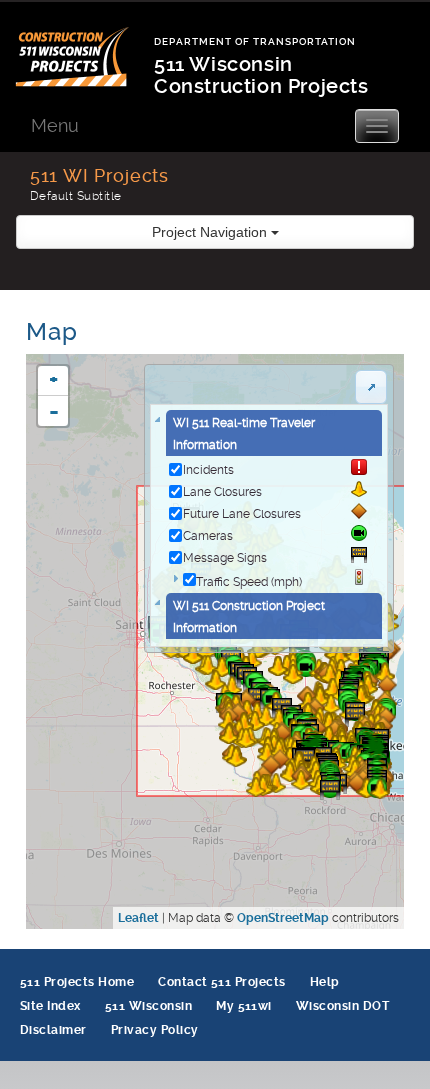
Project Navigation (211, 232)
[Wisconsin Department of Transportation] (84, 44)
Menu (55, 125)
